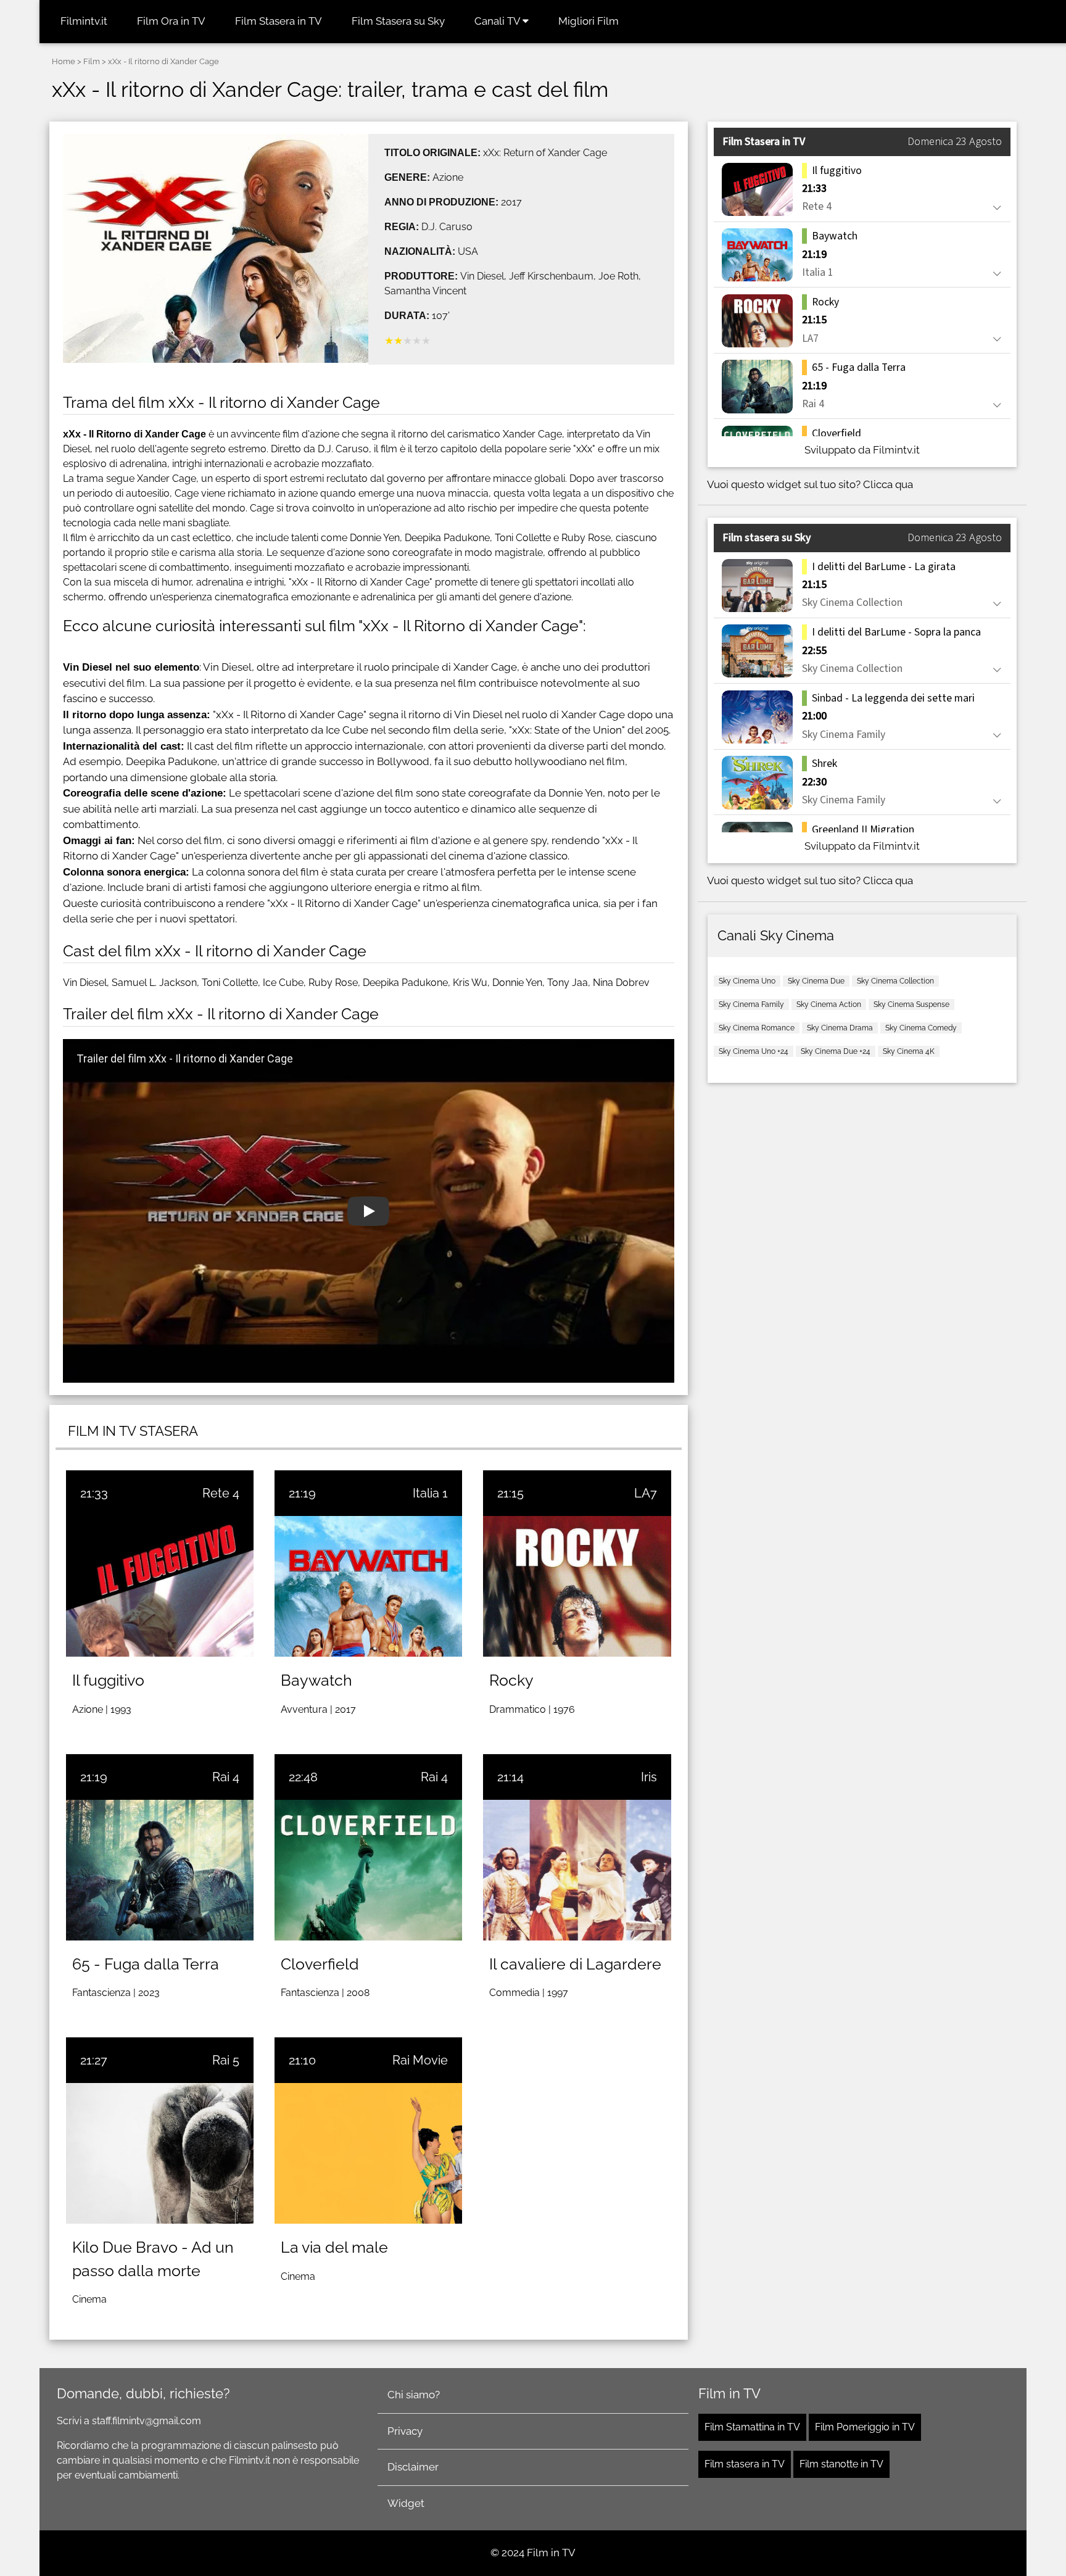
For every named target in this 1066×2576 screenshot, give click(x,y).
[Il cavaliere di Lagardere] (577, 1870)
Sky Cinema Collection (895, 981)
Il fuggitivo (108, 1680)
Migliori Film (589, 21)
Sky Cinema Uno (747, 981)
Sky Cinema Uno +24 (754, 1051)
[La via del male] (368, 2153)
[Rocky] (577, 1586)
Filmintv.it (84, 21)
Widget (406, 2503)
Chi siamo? (414, 2395)
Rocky (511, 1680)
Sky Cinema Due (816, 981)
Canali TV (498, 21)
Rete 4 (221, 1493)
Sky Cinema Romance (757, 1028)
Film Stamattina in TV (752, 2427)
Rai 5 (226, 2060)
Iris (649, 1777)
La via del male (334, 2247)
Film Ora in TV (171, 21)
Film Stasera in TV (279, 21)
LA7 (646, 1493)
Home (64, 61)
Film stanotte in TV (841, 2464)
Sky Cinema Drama (840, 1028)
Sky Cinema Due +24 (836, 1051)
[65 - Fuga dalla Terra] (160, 1870)
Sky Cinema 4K (909, 1051)
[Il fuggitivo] (160, 1586)
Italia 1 (430, 1493)
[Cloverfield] (368, 1870)
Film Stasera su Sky (398, 21)
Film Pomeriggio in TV (865, 2427)
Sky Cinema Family (751, 1004)
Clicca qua (888, 484)
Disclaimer (413, 2467)
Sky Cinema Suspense (911, 1004)
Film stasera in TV (745, 2464)
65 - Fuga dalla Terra (146, 1964)
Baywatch (316, 1680)
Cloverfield (320, 1964)
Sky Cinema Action (829, 1004)
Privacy (405, 2431)
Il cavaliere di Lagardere (575, 1964)
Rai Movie (420, 2060)
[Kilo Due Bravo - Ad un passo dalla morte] (160, 2153)
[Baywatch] (368, 1586)
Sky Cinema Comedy (921, 1028)
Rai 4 (226, 1777)
